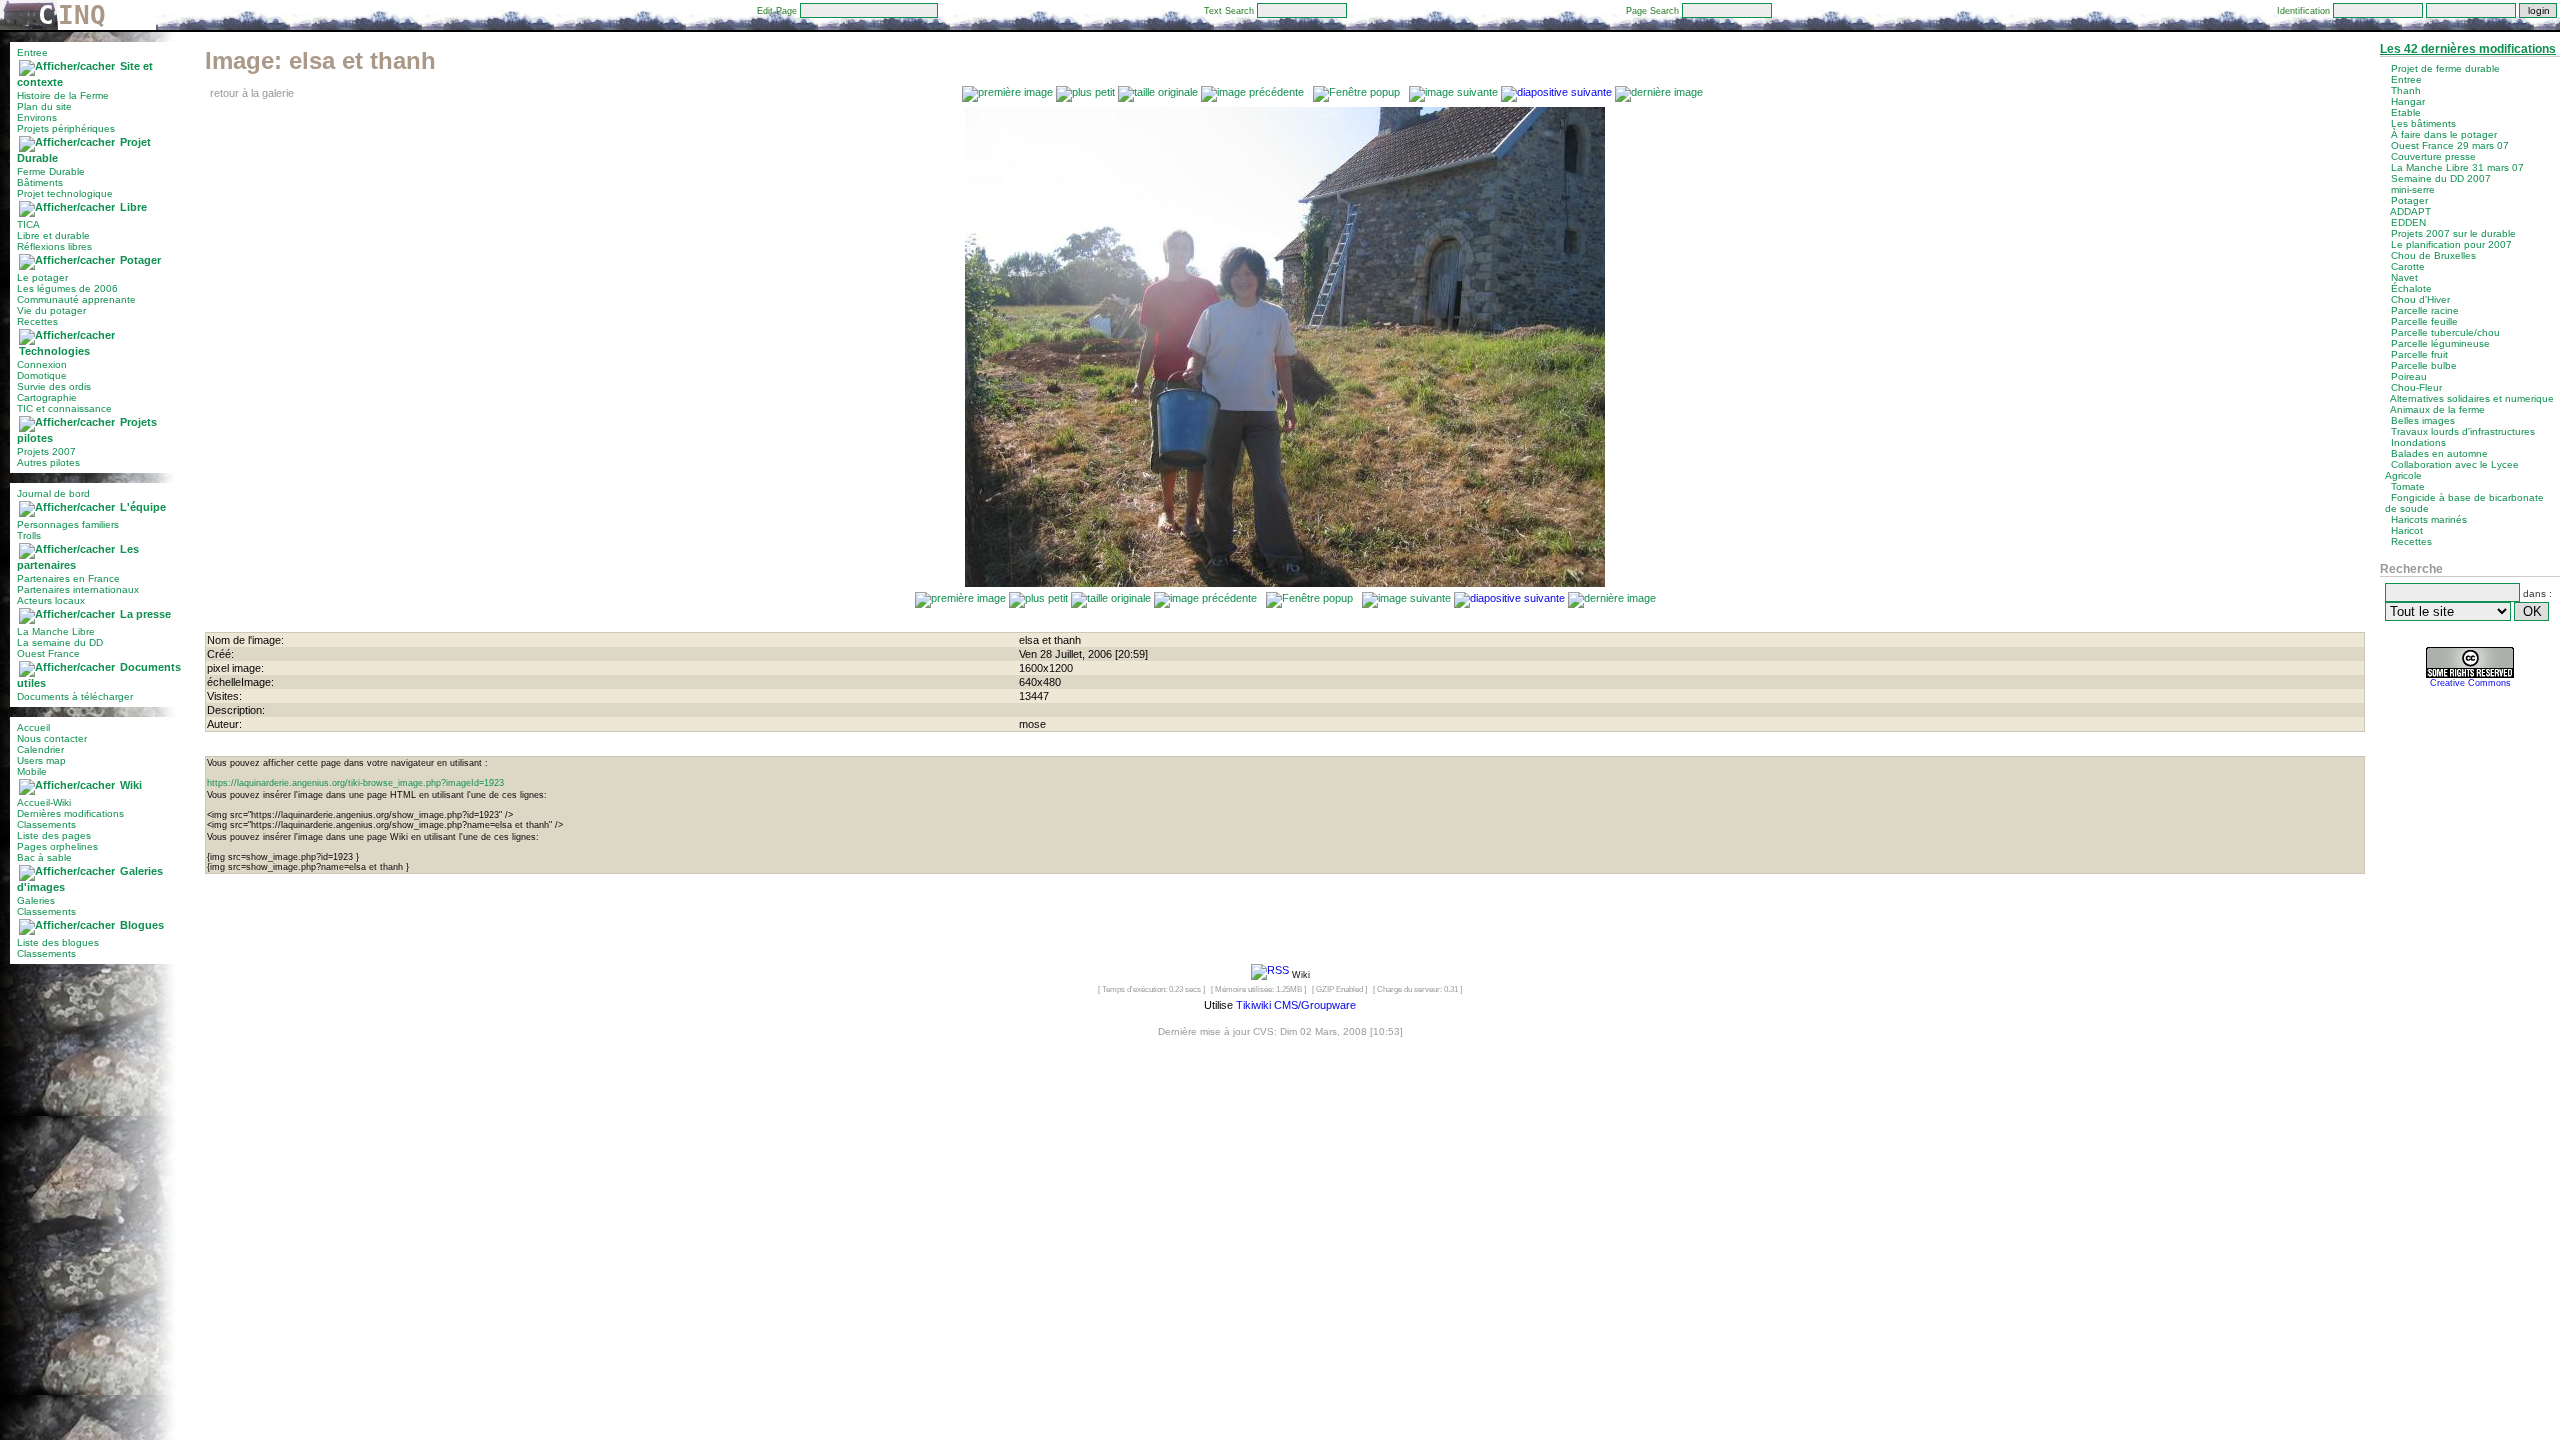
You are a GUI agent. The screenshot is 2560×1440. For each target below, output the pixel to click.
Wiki (131, 785)
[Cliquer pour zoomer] (1285, 583)
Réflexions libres (54, 246)
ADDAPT (2410, 211)
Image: (320, 60)
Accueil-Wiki (44, 802)
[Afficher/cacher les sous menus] (67, 66)
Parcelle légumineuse (2440, 343)
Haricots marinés (2429, 519)
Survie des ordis (54, 386)
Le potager (42, 277)
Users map (41, 760)
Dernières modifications (70, 813)
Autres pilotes (48, 462)
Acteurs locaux (51, 600)
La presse (145, 614)
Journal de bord (53, 493)
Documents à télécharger (75, 696)
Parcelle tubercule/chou (2445, 332)
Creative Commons (2470, 683)
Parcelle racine (2425, 310)
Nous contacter (52, 738)
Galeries (36, 900)
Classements (46, 824)
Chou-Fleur (2416, 387)
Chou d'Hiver (2420, 299)
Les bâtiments (2423, 123)
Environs (37, 117)
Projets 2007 (46, 451)
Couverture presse (2433, 156)
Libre (133, 207)
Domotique (42, 375)
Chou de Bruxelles (2433, 255)
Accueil (33, 727)
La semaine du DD (60, 642)
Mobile (32, 771)
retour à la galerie (252, 93)
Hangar (2408, 101)
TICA (28, 224)
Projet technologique (65, 193)
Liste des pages (54, 835)
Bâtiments (40, 182)
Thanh (2406, 90)
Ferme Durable (51, 171)
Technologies (54, 351)
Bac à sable (44, 857)
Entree (32, 52)
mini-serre (2413, 189)
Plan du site (44, 106)
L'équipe (143, 507)
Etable (2406, 112)
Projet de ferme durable (2445, 68)
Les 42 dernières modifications (2468, 49)
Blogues (142, 925)
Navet (2404, 277)
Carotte (2408, 266)
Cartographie (47, 397)
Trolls (29, 535)
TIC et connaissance (64, 408)
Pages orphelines (57, 846)
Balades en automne (2439, 453)
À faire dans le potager (2444, 134)
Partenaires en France (68, 578)
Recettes (37, 321)
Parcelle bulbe (2424, 365)
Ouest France (48, 653)
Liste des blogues (58, 942)
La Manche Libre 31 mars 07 (2457, 167)
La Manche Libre (56, 631)
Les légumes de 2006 (67, 288)
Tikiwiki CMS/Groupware (1296, 1005)
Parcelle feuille (2424, 321)
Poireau (2409, 376)
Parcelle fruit (2419, 354)
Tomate (2408, 486)
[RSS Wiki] (1270, 974)
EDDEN (2408, 222)
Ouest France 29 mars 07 (2450, 145)
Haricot (2407, 530)
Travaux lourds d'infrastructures (2463, 431)
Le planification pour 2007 (2451, 244)
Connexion (42, 364)
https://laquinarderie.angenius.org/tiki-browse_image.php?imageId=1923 (355, 783)
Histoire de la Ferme (63, 95)
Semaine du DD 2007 (2441, 178)
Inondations (2418, 442)
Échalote (2411, 288)
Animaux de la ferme (2437, 409)
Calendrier (40, 749)
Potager (140, 260)
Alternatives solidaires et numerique (2472, 398)
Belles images (2423, 420)
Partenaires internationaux (78, 589)
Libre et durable (53, 235)
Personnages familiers (68, 524)
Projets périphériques (66, 128)
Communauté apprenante (76, 299)
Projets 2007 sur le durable (2453, 233)
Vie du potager (51, 310)
